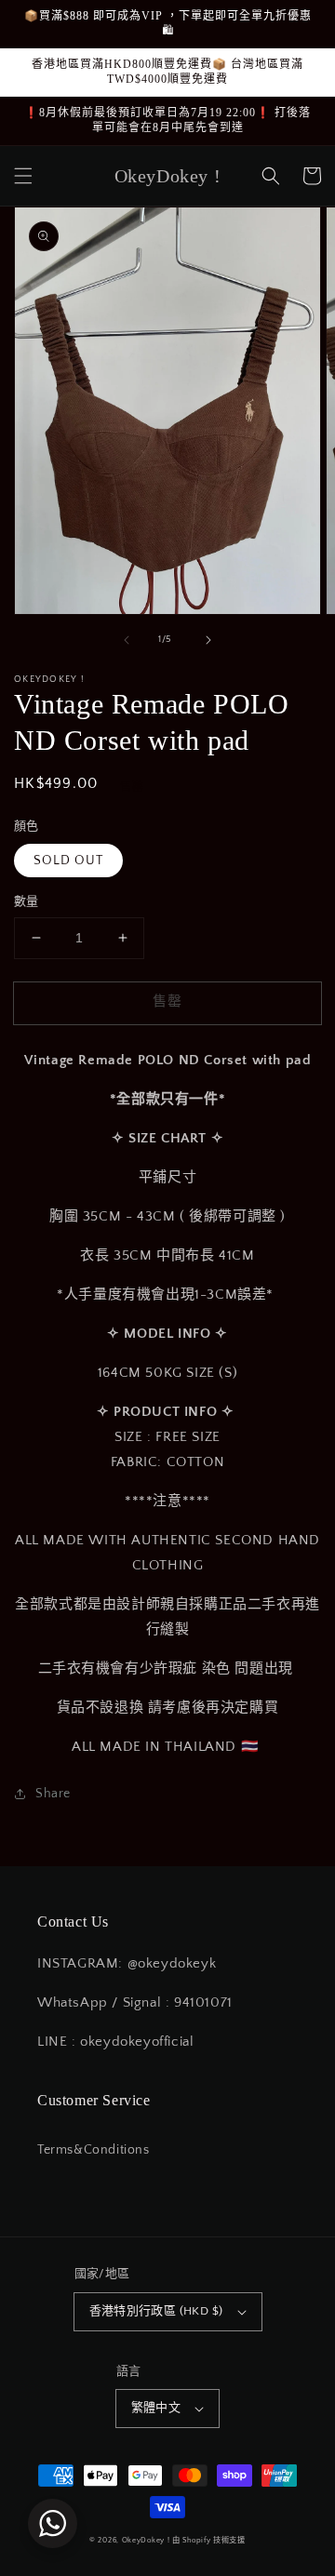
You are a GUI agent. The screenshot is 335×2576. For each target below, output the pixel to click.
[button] (23, 176)
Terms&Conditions (94, 2150)
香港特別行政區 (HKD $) (156, 2311)
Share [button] (53, 1794)
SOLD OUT (68, 861)
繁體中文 (156, 2408)
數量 (27, 901)
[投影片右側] (208, 640)
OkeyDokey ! (146, 2540)
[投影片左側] (127, 640)
